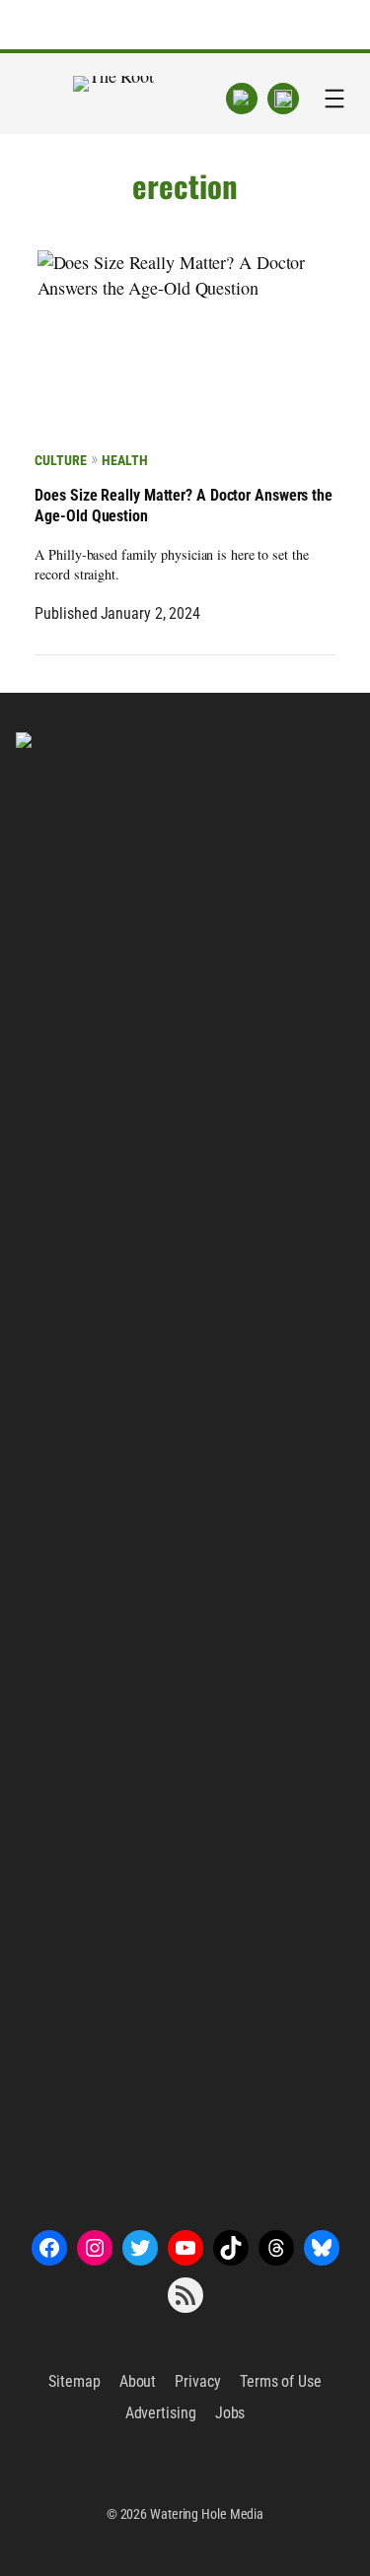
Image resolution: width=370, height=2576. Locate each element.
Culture (60, 460)
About (138, 2381)
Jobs (230, 2413)
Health (124, 460)
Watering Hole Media (207, 2514)
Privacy (197, 2381)
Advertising (161, 2413)
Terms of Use (281, 2381)
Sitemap (74, 2381)
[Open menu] (334, 99)
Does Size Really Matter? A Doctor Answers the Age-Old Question (184, 506)
